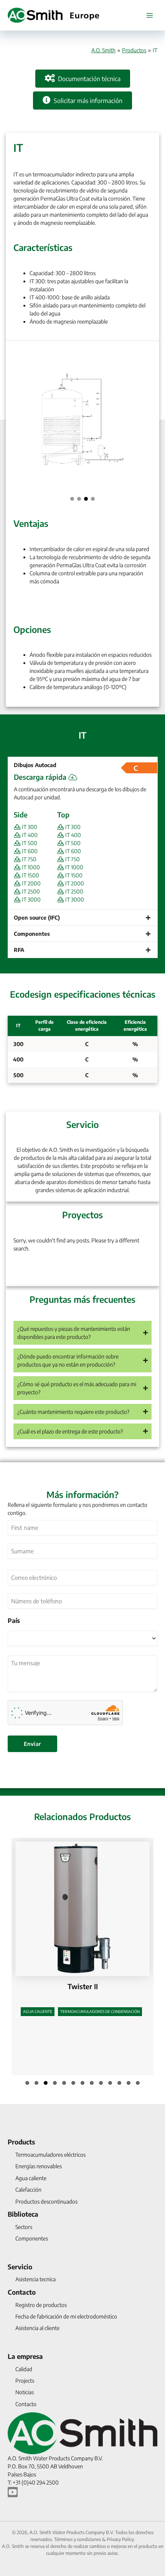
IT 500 (29, 843)
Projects (25, 2381)
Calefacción (28, 2190)
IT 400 (29, 835)
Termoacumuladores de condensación (100, 2061)
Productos (134, 50)
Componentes (32, 2238)
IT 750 (29, 859)
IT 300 (29, 827)
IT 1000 (30, 867)
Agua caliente (38, 2061)
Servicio (20, 2267)
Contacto (22, 2292)
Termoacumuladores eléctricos (50, 2155)
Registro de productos (41, 2305)
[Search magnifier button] (143, 1270)
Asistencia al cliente (37, 2328)
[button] (72, 499)
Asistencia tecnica (35, 2279)
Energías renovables (39, 2166)
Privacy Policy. (121, 2539)
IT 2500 (30, 891)
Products (21, 2142)
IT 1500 (30, 875)
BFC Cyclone (83, 2036)
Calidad (24, 2369)
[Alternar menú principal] (149, 15)
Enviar (32, 1744)
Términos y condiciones (78, 2539)
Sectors (24, 2227)
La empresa (25, 2356)
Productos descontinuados (46, 2201)
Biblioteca (23, 2214)
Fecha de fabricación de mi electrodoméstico (66, 2316)
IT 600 (29, 851)
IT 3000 (31, 899)
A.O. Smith (103, 50)
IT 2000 (31, 883)
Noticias (25, 2392)
